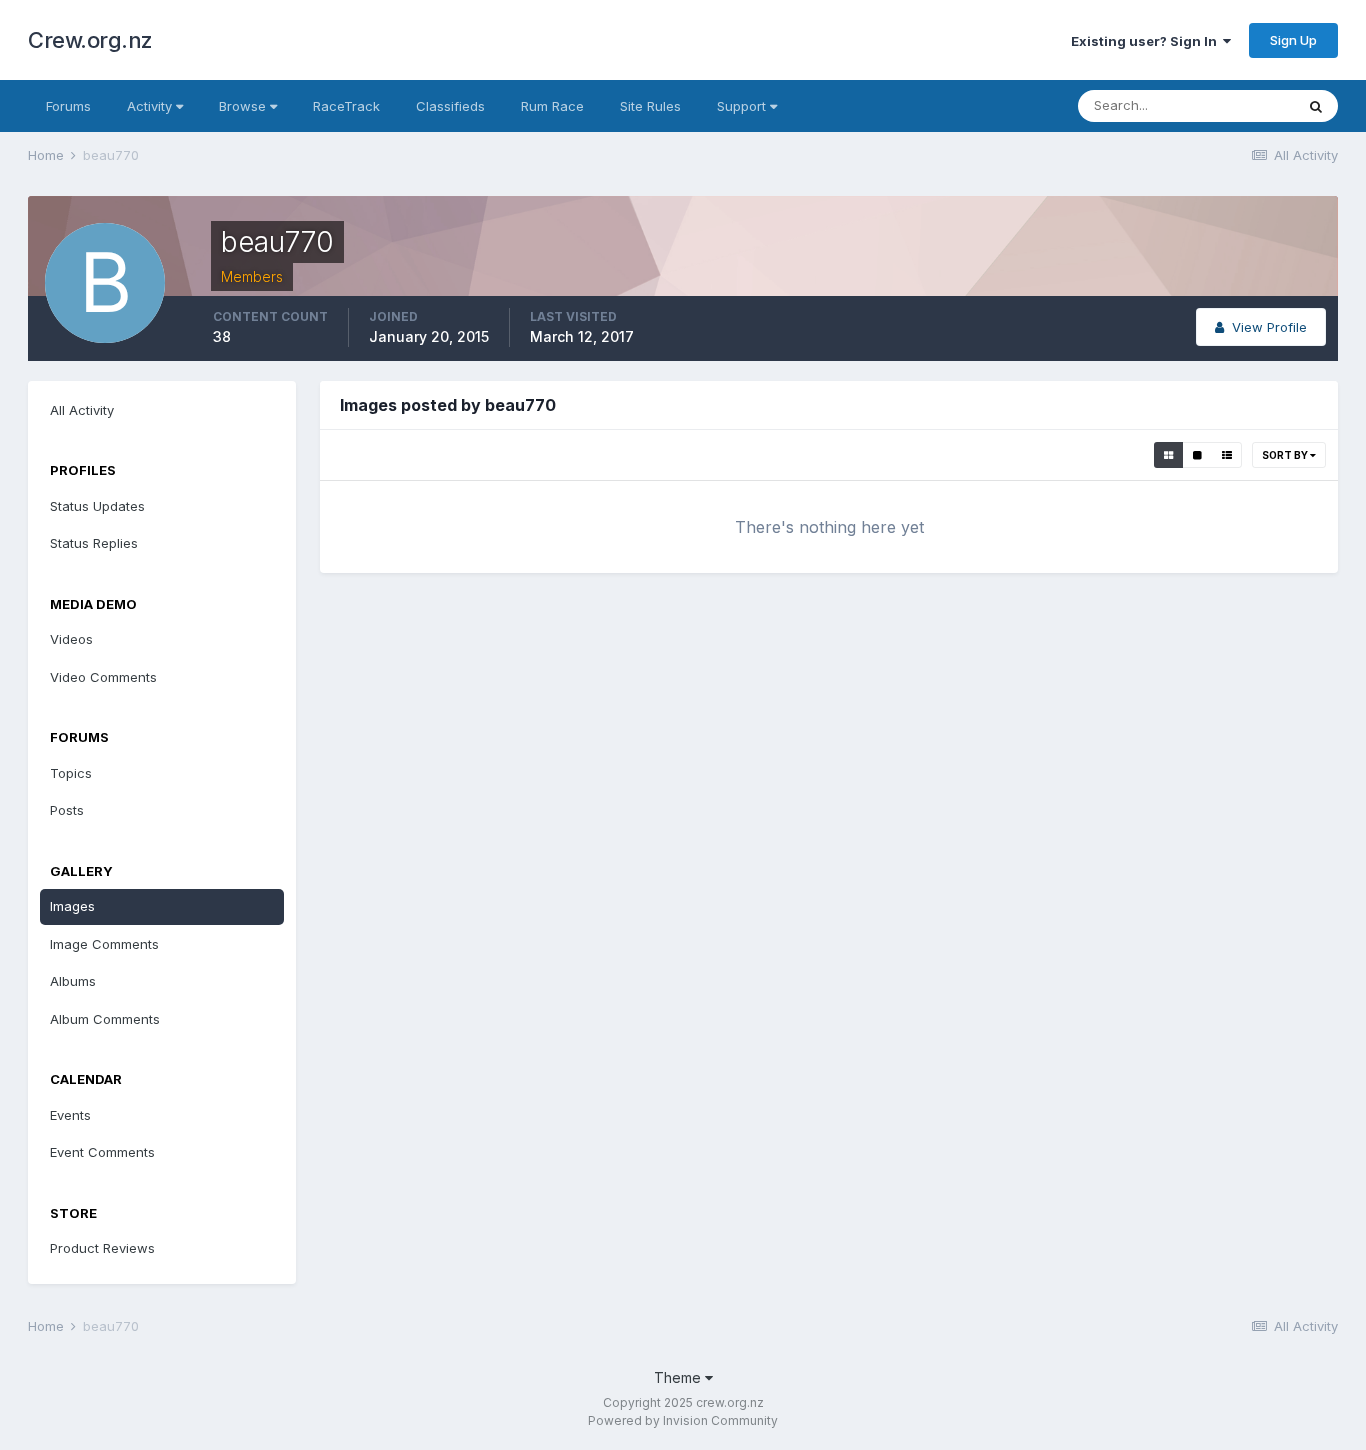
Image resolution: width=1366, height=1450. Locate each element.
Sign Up (1293, 40)
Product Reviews (102, 1248)
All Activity (82, 410)
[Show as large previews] (1197, 455)
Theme (679, 1377)
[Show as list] (1227, 455)
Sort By (1286, 455)
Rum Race (552, 106)
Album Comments (105, 1019)
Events (70, 1115)
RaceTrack (346, 106)
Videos (71, 639)
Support (743, 106)
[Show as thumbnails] (1168, 455)
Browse (244, 106)
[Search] (1316, 106)
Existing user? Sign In (1147, 41)
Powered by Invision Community (683, 1420)
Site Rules (650, 106)
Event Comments (102, 1152)
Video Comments (103, 677)
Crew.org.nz (90, 40)
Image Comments (104, 944)
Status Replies (94, 543)
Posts (67, 810)
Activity (151, 106)
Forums (68, 106)
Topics (71, 773)
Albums (73, 981)
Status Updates (97, 506)
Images (72, 906)
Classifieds (450, 106)
